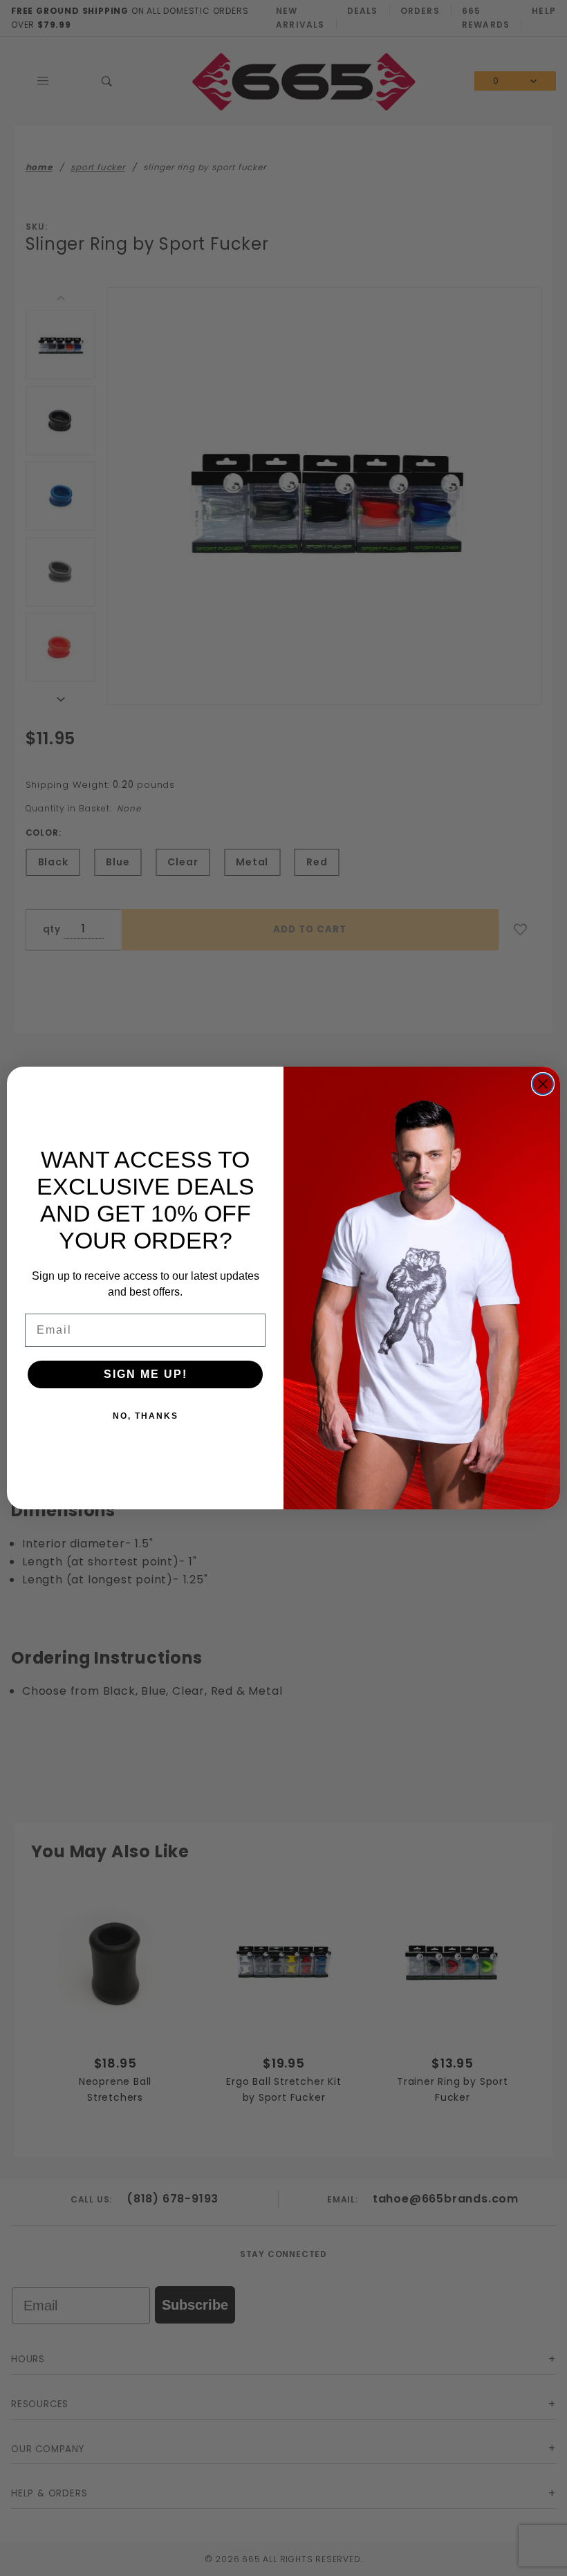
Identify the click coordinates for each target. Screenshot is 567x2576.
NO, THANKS (146, 1416)
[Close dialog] (543, 1084)
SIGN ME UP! (146, 1374)
